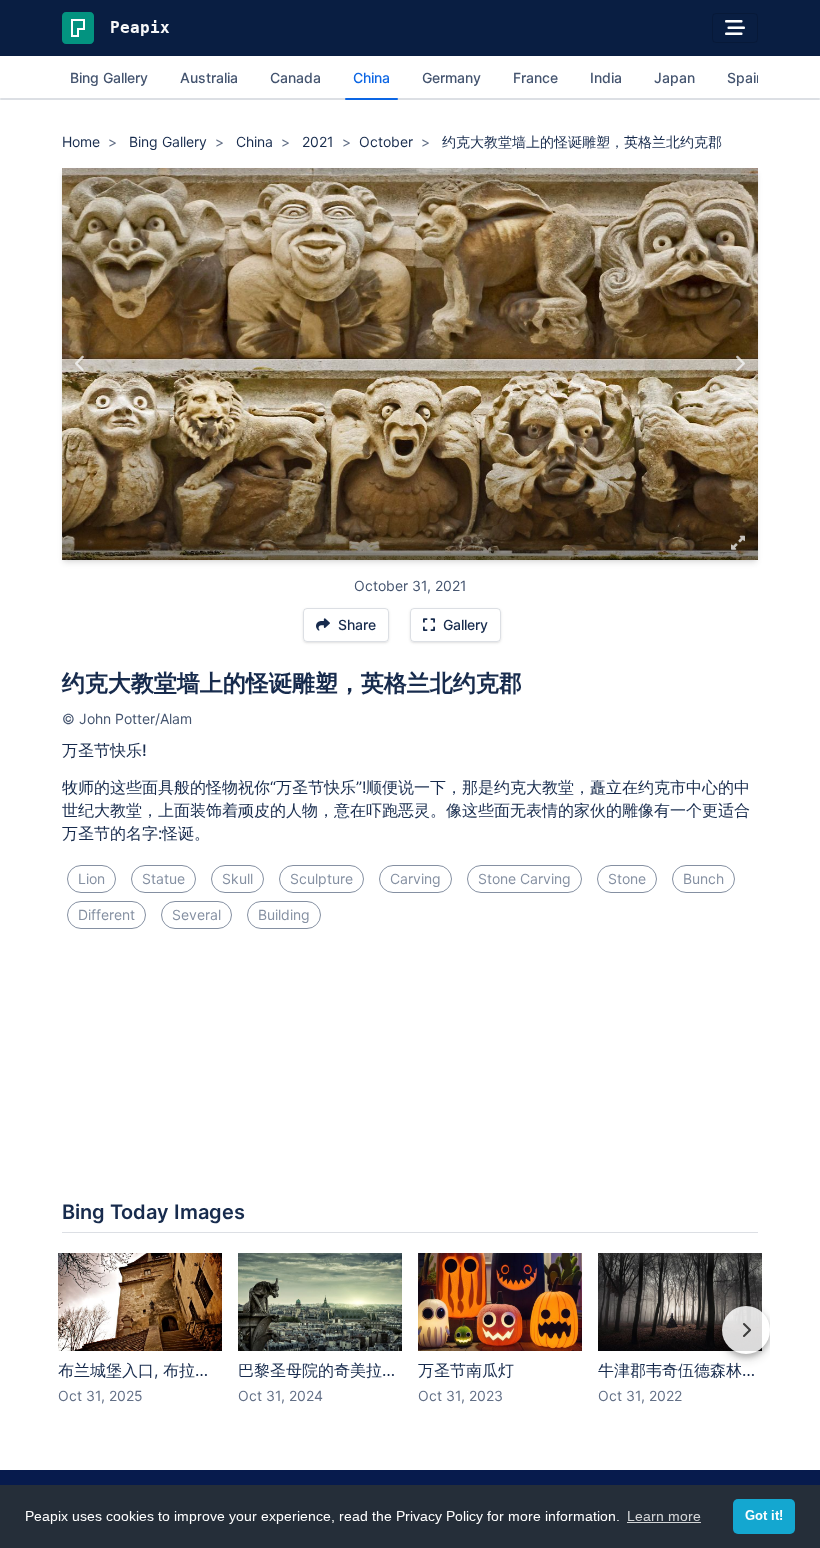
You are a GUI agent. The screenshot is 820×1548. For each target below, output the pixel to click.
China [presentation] (371, 77)
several (196, 914)
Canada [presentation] (295, 77)
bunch (703, 878)
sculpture (321, 878)
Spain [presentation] (745, 77)
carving (415, 878)
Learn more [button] (664, 1516)
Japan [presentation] (674, 77)
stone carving (524, 878)
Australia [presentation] (209, 77)
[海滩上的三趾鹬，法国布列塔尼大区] (739, 364)
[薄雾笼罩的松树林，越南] (80, 364)
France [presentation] (535, 77)
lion (91, 878)
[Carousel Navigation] (410, 1344)
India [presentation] (606, 77)
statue (163, 878)
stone (627, 878)
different (106, 914)
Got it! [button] (764, 1516)
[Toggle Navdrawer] (735, 28)
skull (237, 878)
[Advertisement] (410, 1012)
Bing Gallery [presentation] (109, 77)
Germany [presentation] (451, 77)
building (284, 914)
